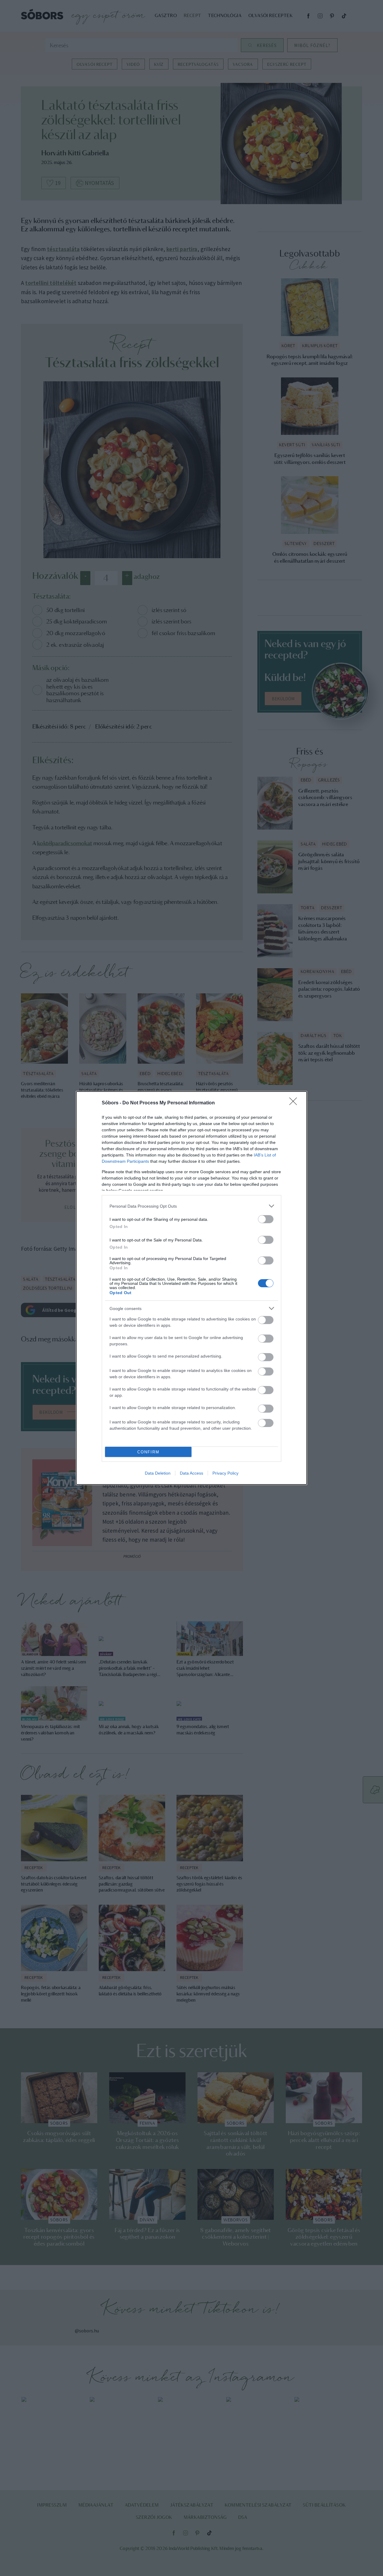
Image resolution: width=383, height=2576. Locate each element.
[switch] (266, 1219)
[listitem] (191, 1206)
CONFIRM (148, 1452)
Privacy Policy (225, 1473)
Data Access (191, 1473)
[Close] (295, 1103)
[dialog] (191, 1288)
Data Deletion (158, 1473)
